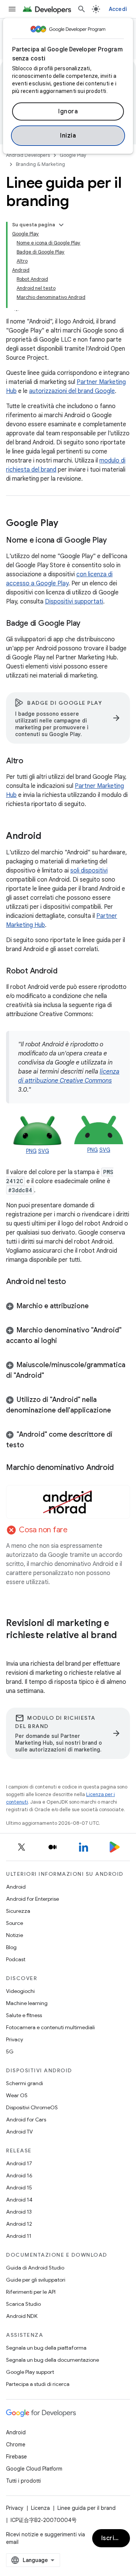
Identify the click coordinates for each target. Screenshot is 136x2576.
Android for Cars (26, 2120)
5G (10, 2052)
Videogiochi (20, 1991)
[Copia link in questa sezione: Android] (49, 837)
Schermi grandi (25, 2083)
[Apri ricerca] (82, 9)
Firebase (16, 2457)
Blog (11, 1947)
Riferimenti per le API (31, 2292)
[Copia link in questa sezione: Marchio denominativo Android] (121, 1468)
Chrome (16, 2444)
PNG (31, 1151)
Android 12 (19, 2224)
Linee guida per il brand (87, 2508)
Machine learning (27, 2003)
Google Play (73, 155)
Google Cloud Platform (34, 2469)
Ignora (68, 111)
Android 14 (19, 2200)
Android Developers (28, 155)
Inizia (68, 136)
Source (15, 1923)
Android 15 (19, 2188)
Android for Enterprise (32, 1899)
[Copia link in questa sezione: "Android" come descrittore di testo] (32, 1446)
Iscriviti (113, 2538)
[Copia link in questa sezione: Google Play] (66, 524)
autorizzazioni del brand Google (72, 391)
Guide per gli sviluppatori (36, 2280)
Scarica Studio (23, 2304)
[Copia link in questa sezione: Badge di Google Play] (88, 624)
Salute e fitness (24, 2015)
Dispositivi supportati (74, 602)
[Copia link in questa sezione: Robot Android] (65, 972)
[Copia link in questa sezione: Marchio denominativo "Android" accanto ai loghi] (65, 1341)
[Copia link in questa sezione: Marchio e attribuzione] (96, 1307)
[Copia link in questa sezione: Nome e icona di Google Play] (114, 541)
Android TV (19, 2132)
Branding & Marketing (40, 164)
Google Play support (30, 2372)
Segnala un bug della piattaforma (46, 2348)
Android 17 (19, 2163)
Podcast (16, 1959)
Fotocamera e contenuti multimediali (50, 2027)
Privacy (15, 2039)
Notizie (15, 1935)
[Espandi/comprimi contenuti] (61, 225)
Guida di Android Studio (35, 2268)
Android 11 (19, 2236)
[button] (68, 1306)
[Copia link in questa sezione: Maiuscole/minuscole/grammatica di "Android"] (52, 1376)
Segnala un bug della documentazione (53, 2360)
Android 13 (19, 2212)
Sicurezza (18, 1911)
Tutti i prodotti (23, 2481)
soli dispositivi (89, 871)
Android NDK (22, 2316)
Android (16, 1887)
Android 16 (19, 2175)
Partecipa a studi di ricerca (38, 2384)
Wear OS (17, 2095)
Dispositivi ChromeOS (32, 2107)
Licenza (40, 2508)
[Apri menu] (12, 9)
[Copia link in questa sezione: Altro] (31, 761)
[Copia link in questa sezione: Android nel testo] (74, 1282)
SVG (44, 1151)
